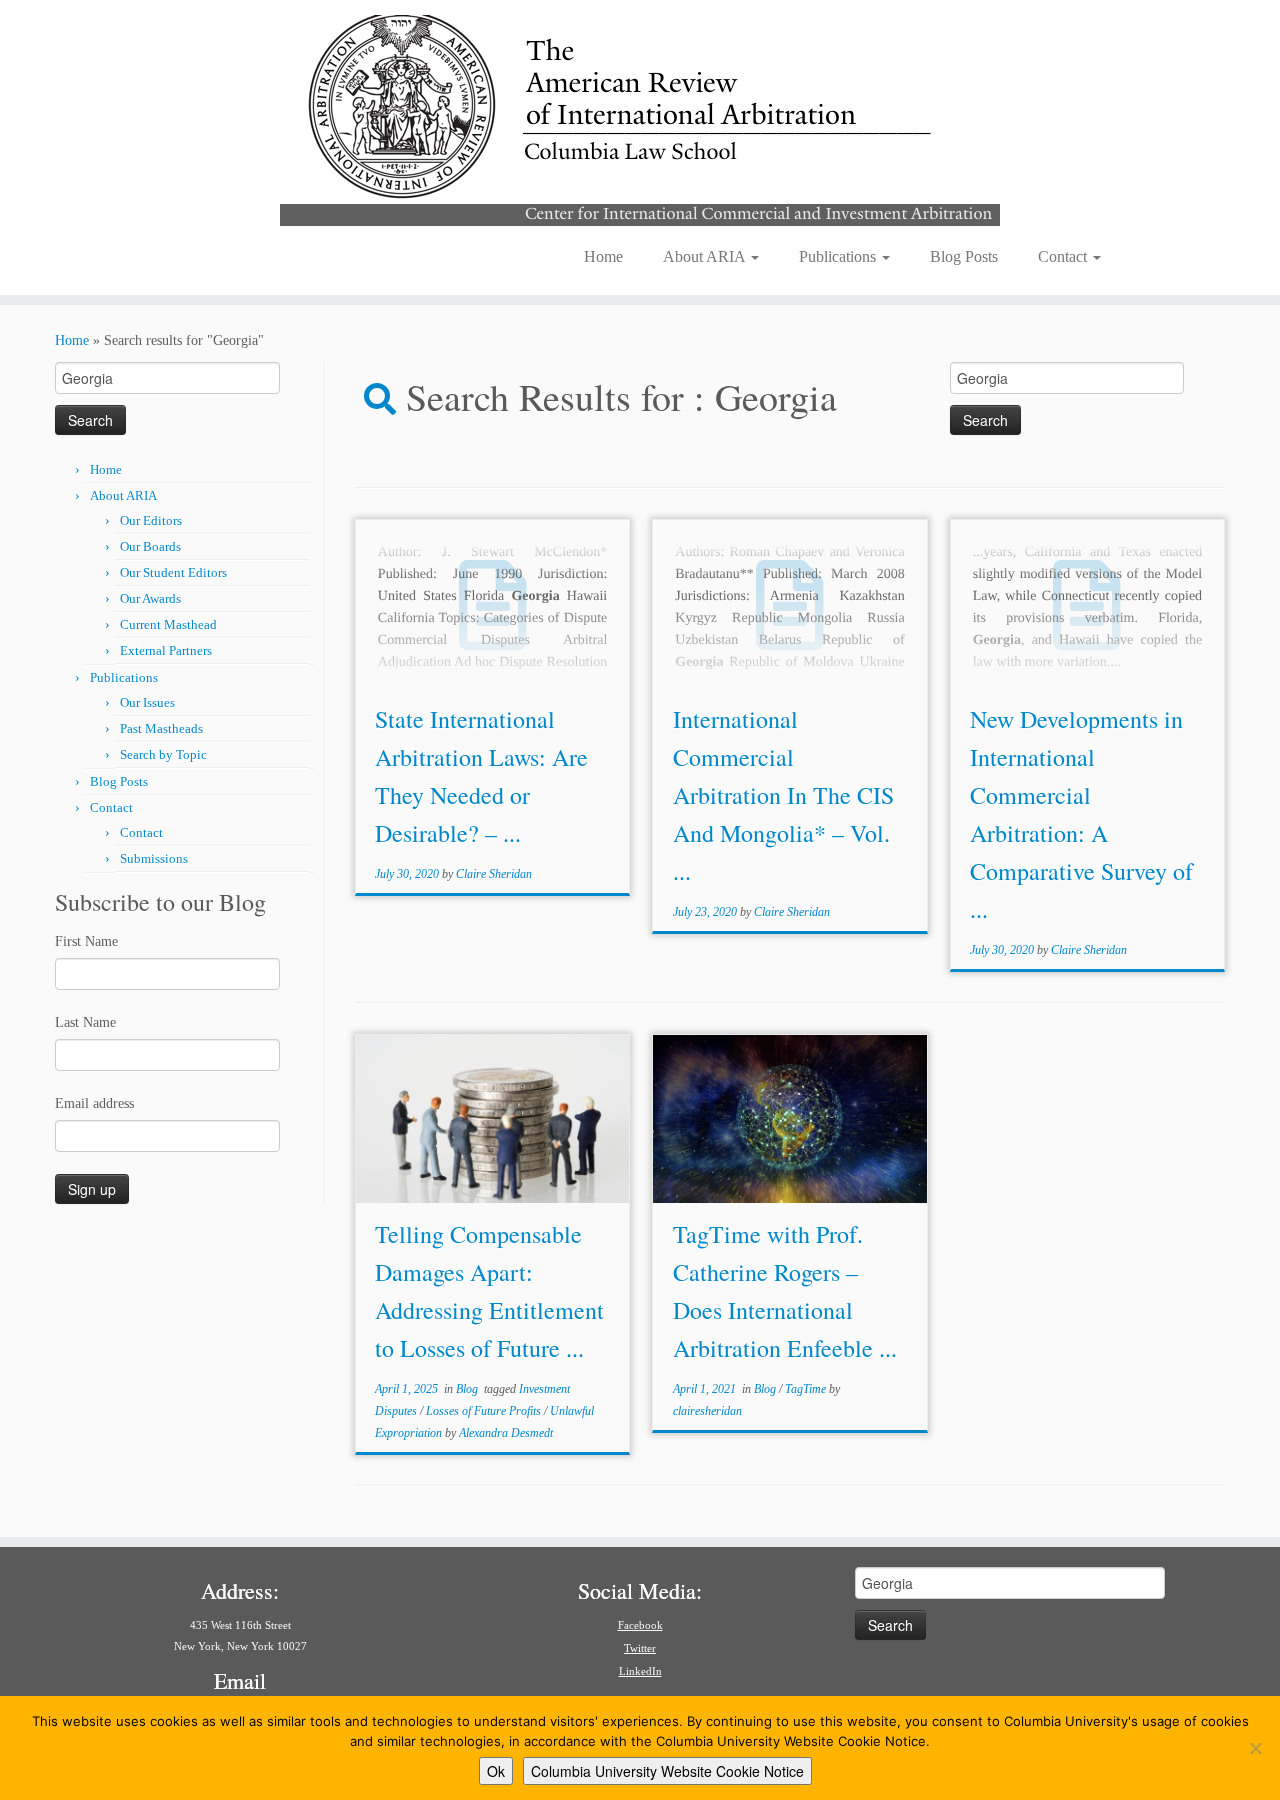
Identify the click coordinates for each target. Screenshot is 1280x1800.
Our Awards (150, 598)
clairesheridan (707, 1411)
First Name (86, 941)
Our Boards (150, 546)
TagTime (807, 1389)
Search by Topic (163, 754)
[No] (1255, 1748)
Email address (94, 1103)
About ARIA (706, 256)
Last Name (85, 1022)
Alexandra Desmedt (506, 1433)
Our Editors (151, 520)
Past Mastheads (161, 728)
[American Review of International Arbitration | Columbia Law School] (640, 118)
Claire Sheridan (494, 874)
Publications (839, 256)
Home (603, 256)
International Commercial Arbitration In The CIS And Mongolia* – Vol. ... (783, 795)
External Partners (166, 650)
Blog (468, 1389)
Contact (1064, 256)
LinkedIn (640, 1671)
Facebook (640, 1625)
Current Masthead (168, 624)
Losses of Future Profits (485, 1411)
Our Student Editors (173, 572)
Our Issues (147, 702)
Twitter (640, 1648)
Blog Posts (964, 256)
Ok (496, 1771)
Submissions (154, 858)
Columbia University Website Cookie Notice (667, 1771)
